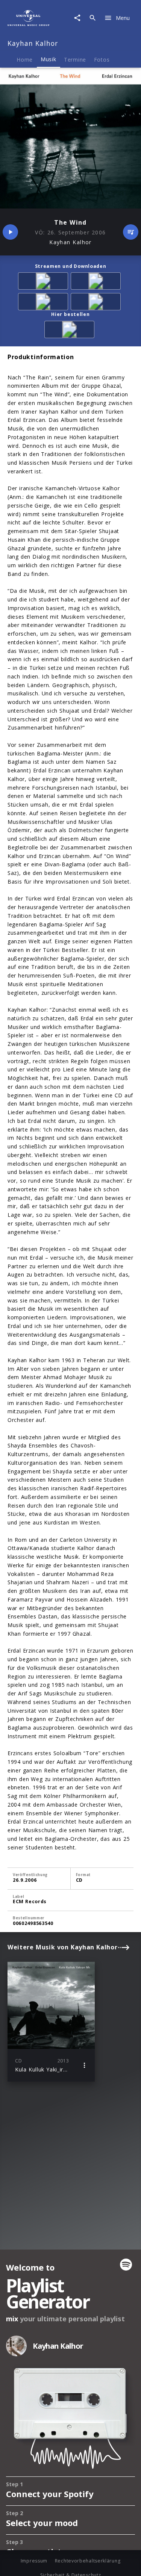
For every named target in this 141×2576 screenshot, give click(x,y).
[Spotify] (44, 303)
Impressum (34, 2561)
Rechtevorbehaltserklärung (88, 2561)
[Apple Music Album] (44, 282)
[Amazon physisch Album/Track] (71, 331)
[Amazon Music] (97, 282)
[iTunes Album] (97, 303)
